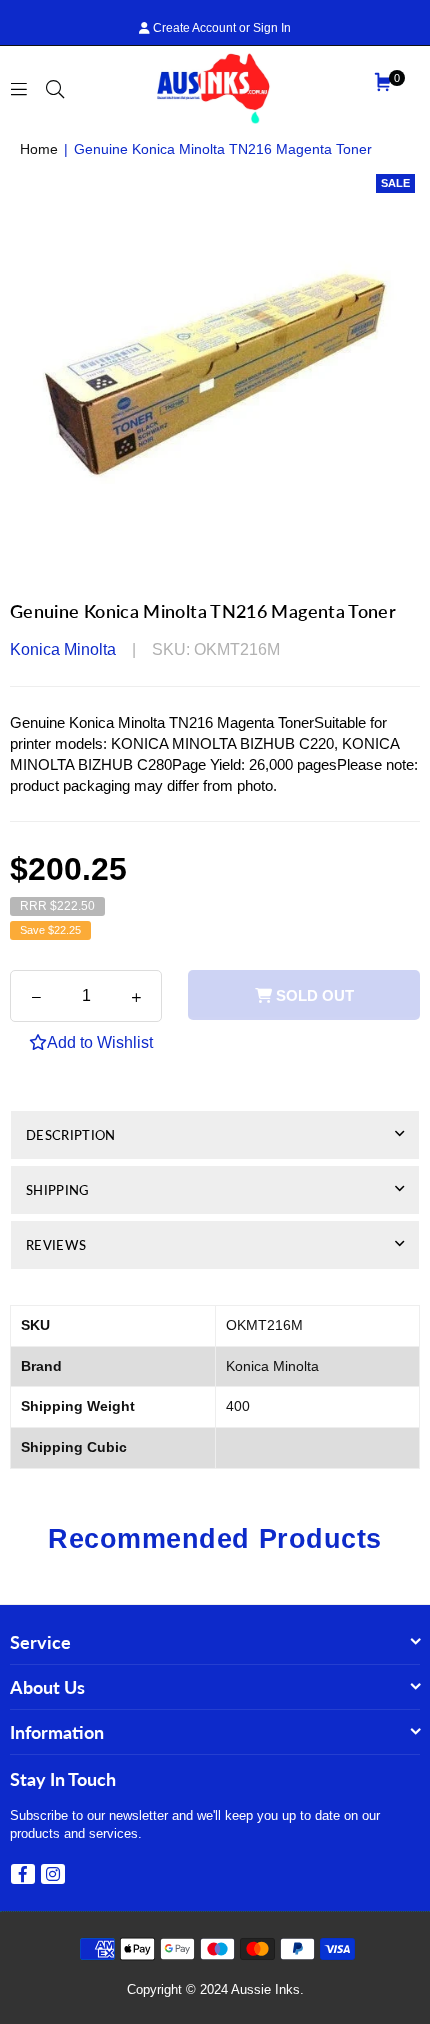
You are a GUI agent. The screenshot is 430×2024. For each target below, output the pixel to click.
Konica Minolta (63, 649)
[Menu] (19, 87)
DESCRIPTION (71, 1135)
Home (39, 149)
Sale (395, 183)
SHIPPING (57, 1190)
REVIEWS (56, 1245)
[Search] (55, 87)
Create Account (193, 28)
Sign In (272, 28)
